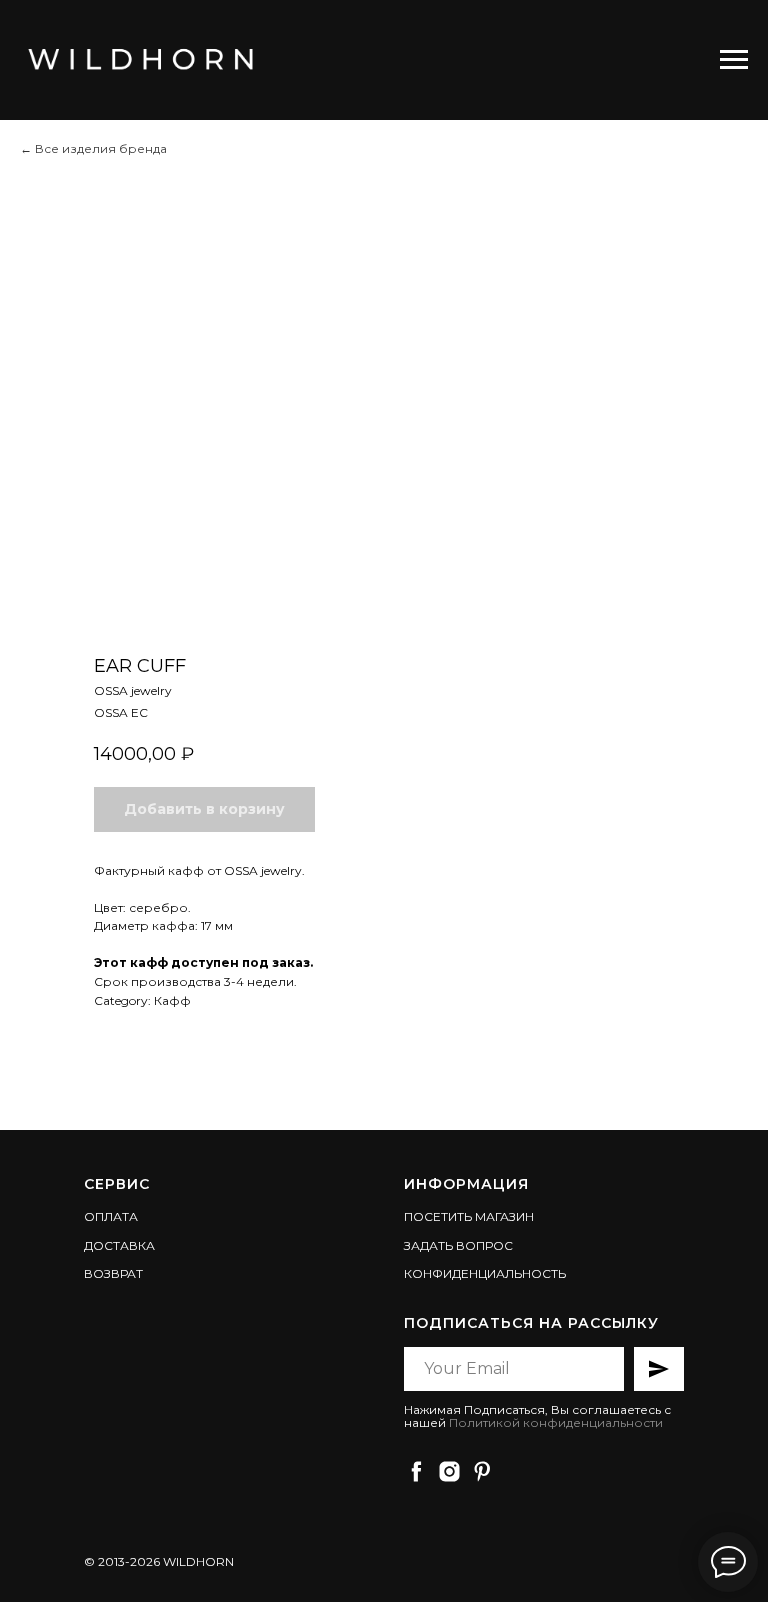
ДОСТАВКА (119, 1245)
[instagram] (449, 1471)
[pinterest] (482, 1471)
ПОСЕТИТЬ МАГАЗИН (469, 1216)
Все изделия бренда (101, 148)
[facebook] (416, 1471)
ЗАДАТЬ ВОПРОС (458, 1245)
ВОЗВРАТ (113, 1273)
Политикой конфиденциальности (556, 1422)
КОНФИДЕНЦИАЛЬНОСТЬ (485, 1273)
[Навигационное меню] (734, 60)
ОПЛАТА (111, 1216)
